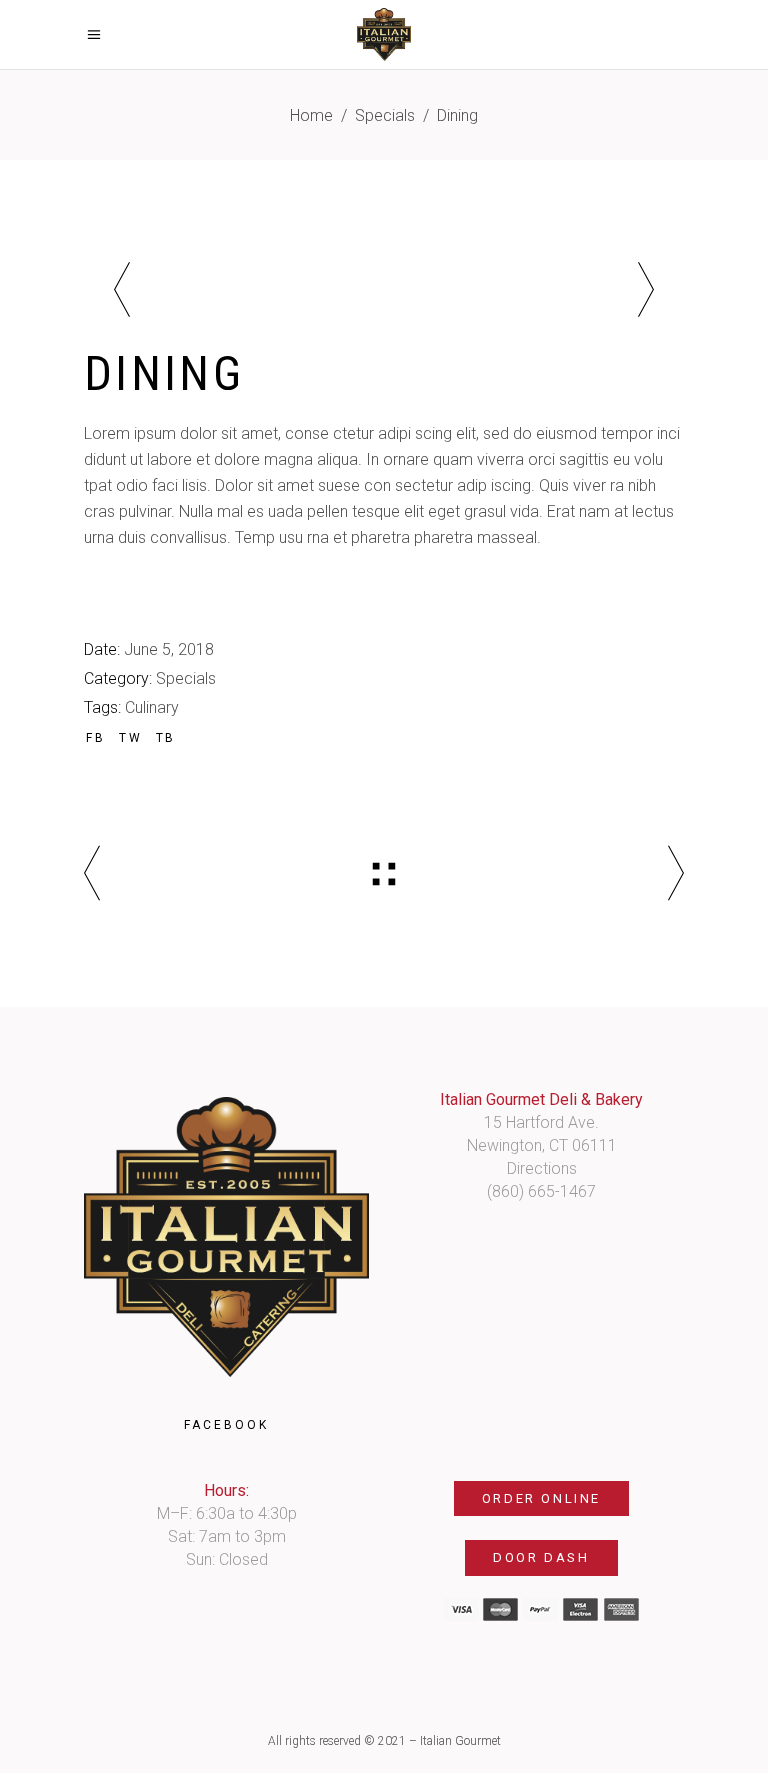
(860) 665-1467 (541, 1191)
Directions (542, 1168)
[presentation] (122, 293)
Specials (385, 115)
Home (311, 115)
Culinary (152, 707)
